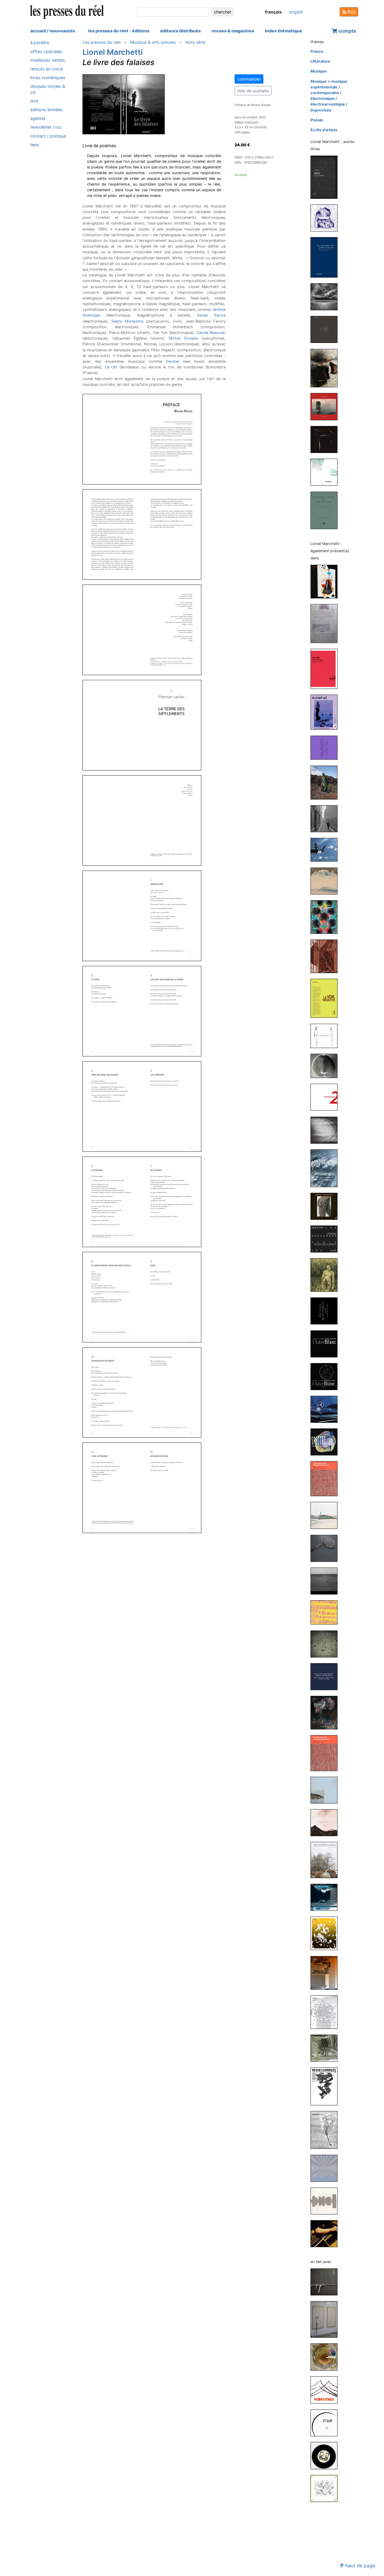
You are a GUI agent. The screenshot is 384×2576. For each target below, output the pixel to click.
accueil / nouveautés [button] (53, 31)
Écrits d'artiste (324, 130)
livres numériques (48, 77)
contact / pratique (48, 136)
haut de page (360, 2566)
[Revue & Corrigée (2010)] (326, 2130)
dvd (34, 101)
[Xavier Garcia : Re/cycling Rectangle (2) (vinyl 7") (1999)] (326, 2422)
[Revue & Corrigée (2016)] (326, 1712)
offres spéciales (46, 51)
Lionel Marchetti (113, 52)
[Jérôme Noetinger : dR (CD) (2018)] (326, 1612)
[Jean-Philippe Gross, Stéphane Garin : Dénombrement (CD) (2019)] (326, 1515)
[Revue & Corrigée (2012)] (326, 1972)
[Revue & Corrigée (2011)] (326, 2086)
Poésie (317, 120)
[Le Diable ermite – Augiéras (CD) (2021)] (326, 368)
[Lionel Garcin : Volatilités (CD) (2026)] (326, 747)
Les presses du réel (102, 42)
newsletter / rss (46, 127)
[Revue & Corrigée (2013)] (326, 1933)
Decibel (172, 361)
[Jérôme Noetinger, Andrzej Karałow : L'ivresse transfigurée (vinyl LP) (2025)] (326, 881)
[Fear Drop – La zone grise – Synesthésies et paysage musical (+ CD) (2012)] (326, 2048)
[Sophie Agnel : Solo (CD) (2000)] (326, 2233)
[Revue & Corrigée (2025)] (326, 917)
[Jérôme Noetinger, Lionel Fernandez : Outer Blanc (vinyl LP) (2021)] (326, 1376)
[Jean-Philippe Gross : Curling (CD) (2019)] (326, 1581)
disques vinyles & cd (48, 89)
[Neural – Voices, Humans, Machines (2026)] (326, 712)
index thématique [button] (283, 31)
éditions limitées (46, 110)
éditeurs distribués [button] (180, 31)
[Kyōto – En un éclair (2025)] (326, 177)
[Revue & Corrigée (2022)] (326, 1275)
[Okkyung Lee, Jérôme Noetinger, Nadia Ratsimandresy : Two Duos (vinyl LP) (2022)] (326, 1239)
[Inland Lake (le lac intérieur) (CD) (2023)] (326, 297)
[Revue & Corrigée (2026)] (326, 581)
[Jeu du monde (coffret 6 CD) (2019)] (326, 406)
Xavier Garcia (211, 315)
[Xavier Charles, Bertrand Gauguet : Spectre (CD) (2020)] (326, 1442)
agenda (38, 118)
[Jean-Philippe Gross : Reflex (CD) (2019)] (326, 1548)
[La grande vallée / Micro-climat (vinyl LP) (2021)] (326, 329)
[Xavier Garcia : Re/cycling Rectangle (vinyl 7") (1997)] (326, 2455)
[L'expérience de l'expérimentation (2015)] (326, 1753)
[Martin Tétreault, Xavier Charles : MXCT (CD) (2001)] (326, 2168)
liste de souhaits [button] (253, 91)
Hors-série (195, 42)
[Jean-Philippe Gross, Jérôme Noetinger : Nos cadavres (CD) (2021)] (326, 1409)
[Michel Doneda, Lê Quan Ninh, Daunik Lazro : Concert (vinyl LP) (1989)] (326, 2488)
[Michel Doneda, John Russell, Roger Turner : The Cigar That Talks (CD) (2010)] (326, 2357)
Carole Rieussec (211, 333)
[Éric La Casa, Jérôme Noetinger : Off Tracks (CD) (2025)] (326, 849)
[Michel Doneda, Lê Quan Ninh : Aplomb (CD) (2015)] (326, 1822)
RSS (351, 12)
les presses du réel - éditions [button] (119, 31)
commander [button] (249, 79)
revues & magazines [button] (233, 31)
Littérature (320, 61)
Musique (319, 71)
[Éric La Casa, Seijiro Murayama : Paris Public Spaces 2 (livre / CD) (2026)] (326, 818)
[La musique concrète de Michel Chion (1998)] (326, 510)
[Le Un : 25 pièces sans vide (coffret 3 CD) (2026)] (326, 668)
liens (35, 144)
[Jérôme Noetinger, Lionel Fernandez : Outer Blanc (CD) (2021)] (326, 1343)
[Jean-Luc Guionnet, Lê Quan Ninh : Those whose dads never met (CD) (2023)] (326, 1036)
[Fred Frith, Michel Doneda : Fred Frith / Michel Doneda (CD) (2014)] (326, 2282)
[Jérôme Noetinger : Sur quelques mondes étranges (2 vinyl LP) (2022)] (326, 1206)
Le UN (111, 367)
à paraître (40, 42)
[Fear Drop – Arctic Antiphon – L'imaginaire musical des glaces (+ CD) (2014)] (326, 1897)
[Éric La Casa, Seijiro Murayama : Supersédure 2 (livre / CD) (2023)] (326, 1097)
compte (347, 31)
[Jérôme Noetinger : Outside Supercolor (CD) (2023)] (326, 1130)
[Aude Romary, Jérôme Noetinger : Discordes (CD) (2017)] (326, 1644)
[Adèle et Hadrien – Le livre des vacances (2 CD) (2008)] (326, 472)
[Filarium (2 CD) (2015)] (326, 439)
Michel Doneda (183, 338)
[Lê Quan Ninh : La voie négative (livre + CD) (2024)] (326, 998)
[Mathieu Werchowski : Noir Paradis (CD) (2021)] (326, 1311)
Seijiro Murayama (127, 321)
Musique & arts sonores (153, 42)
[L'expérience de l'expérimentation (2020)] (326, 1478)
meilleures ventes (48, 60)
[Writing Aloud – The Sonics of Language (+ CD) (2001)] (326, 2201)
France (317, 51)
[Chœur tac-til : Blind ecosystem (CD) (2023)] (326, 1066)
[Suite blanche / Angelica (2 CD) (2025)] (326, 218)
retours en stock (47, 69)
